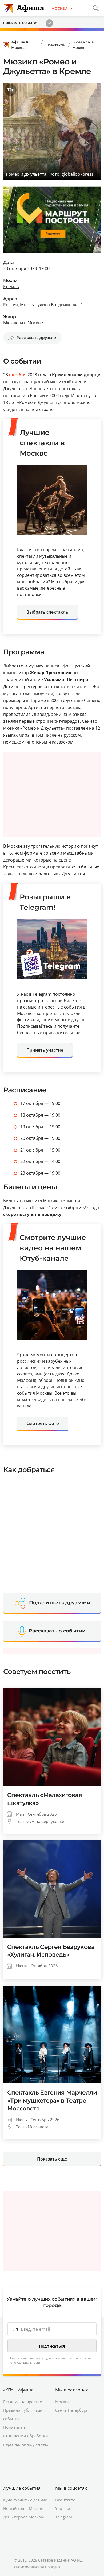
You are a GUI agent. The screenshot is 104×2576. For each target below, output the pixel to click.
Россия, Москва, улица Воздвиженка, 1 (43, 305)
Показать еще (52, 2159)
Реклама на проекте (23, 2402)
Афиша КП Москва (21, 45)
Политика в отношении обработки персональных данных (26, 2436)
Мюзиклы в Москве (83, 45)
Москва (62, 2402)
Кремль (11, 287)
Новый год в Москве (23, 2508)
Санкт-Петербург (71, 2410)
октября (18, 375)
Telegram (64, 2517)
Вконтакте (65, 2500)
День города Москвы (24, 2517)
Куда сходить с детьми (25, 2500)
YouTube (63, 2508)
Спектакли (55, 45)
